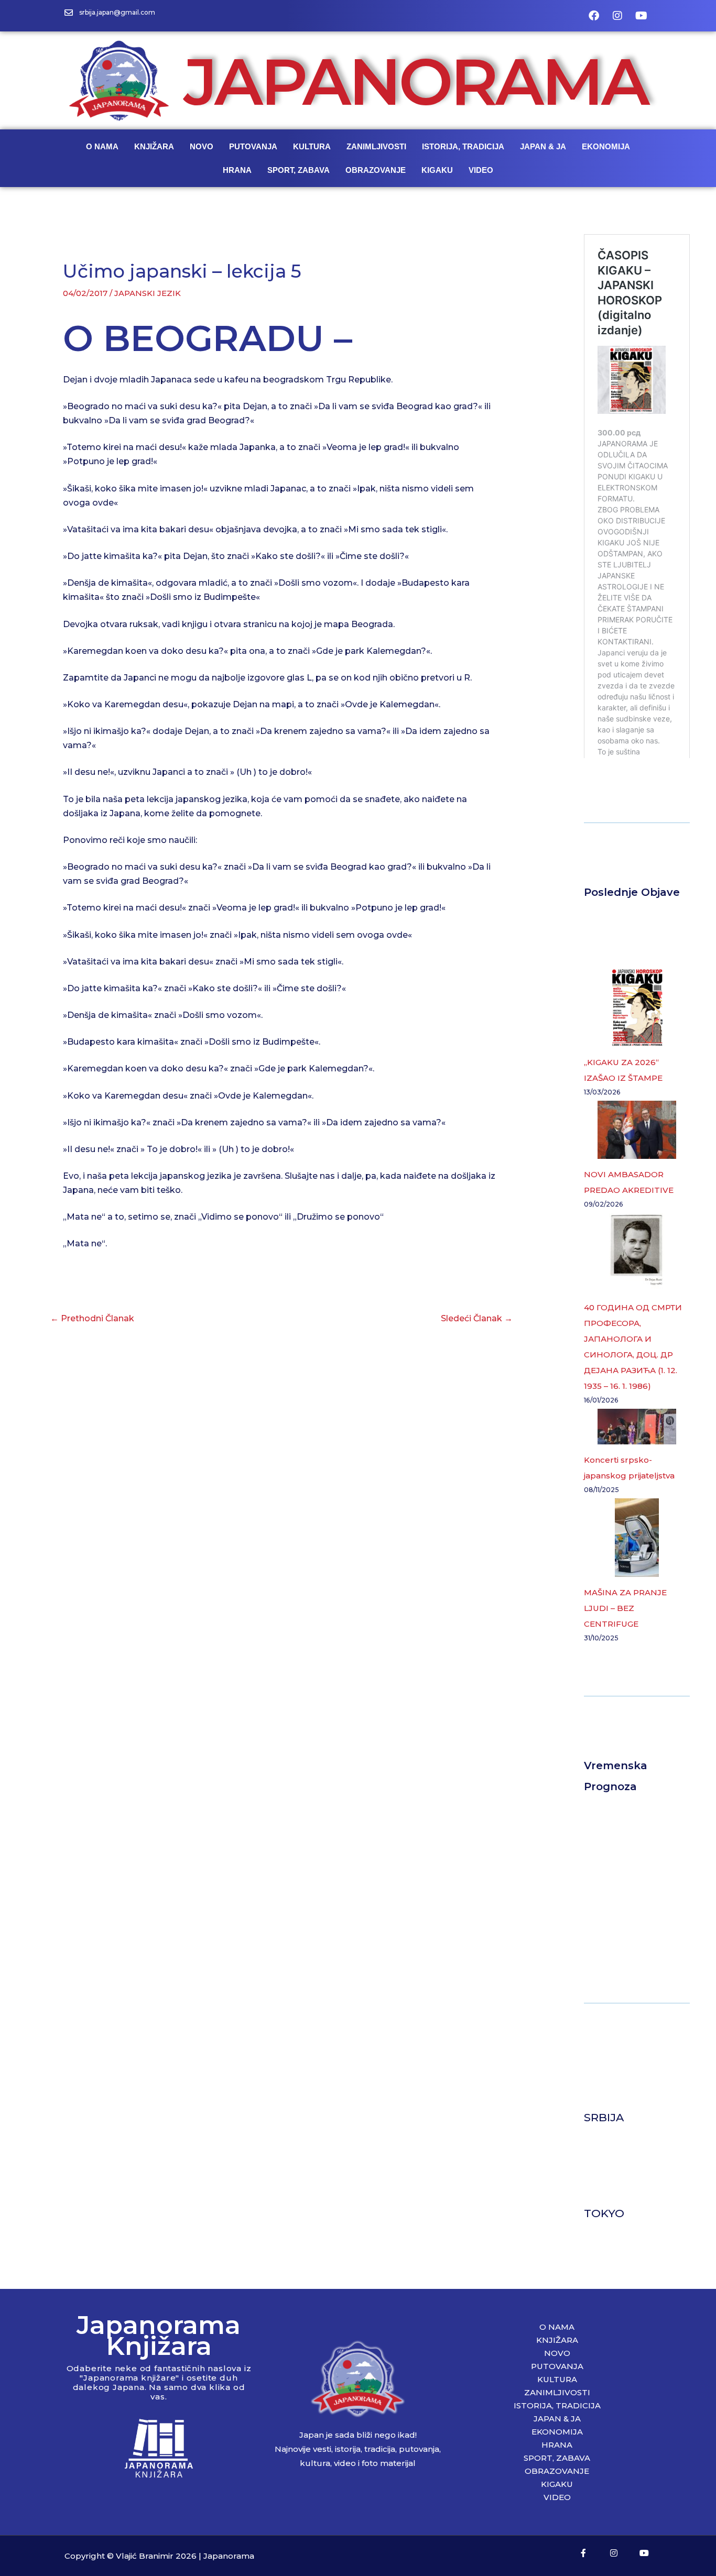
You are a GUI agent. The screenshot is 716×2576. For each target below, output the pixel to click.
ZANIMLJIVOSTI (376, 146)
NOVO (202, 146)
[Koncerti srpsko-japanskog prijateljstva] (637, 1427)
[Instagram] (617, 16)
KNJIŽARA (154, 146)
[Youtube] (641, 16)
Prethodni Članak (92, 1318)
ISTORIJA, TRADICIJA (463, 146)
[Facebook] (594, 16)
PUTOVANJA (253, 146)
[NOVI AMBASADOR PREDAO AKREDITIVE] (637, 1130)
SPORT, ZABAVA (299, 170)
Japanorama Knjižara (159, 2335)
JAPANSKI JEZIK (148, 293)
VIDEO (481, 170)
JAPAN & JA (543, 146)
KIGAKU (437, 170)
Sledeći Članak (477, 1318)
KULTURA (312, 146)
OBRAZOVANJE (376, 170)
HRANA (237, 170)
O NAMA (102, 146)
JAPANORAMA (416, 81)
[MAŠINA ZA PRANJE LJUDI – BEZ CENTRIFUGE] (637, 1538)
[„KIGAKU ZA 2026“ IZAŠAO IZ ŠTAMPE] (637, 1007)
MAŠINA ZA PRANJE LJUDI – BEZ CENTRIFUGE (625, 1608)
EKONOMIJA (606, 146)
